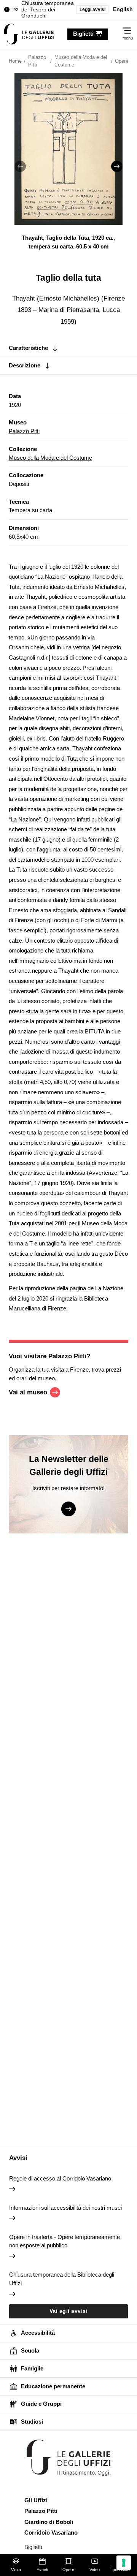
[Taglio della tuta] (29, 34)
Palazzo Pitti (24, 431)
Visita (16, 2570)
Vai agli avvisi (69, 2311)
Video (95, 2570)
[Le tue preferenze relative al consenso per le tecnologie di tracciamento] (124, 2563)
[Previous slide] (20, 166)
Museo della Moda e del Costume (50, 458)
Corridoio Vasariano (51, 2532)
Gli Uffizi (36, 2500)
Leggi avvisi (92, 9)
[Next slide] (117, 166)
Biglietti (33, 2547)
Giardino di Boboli (49, 2522)
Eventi (42, 2570)
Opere (68, 2570)
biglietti (83, 34)
